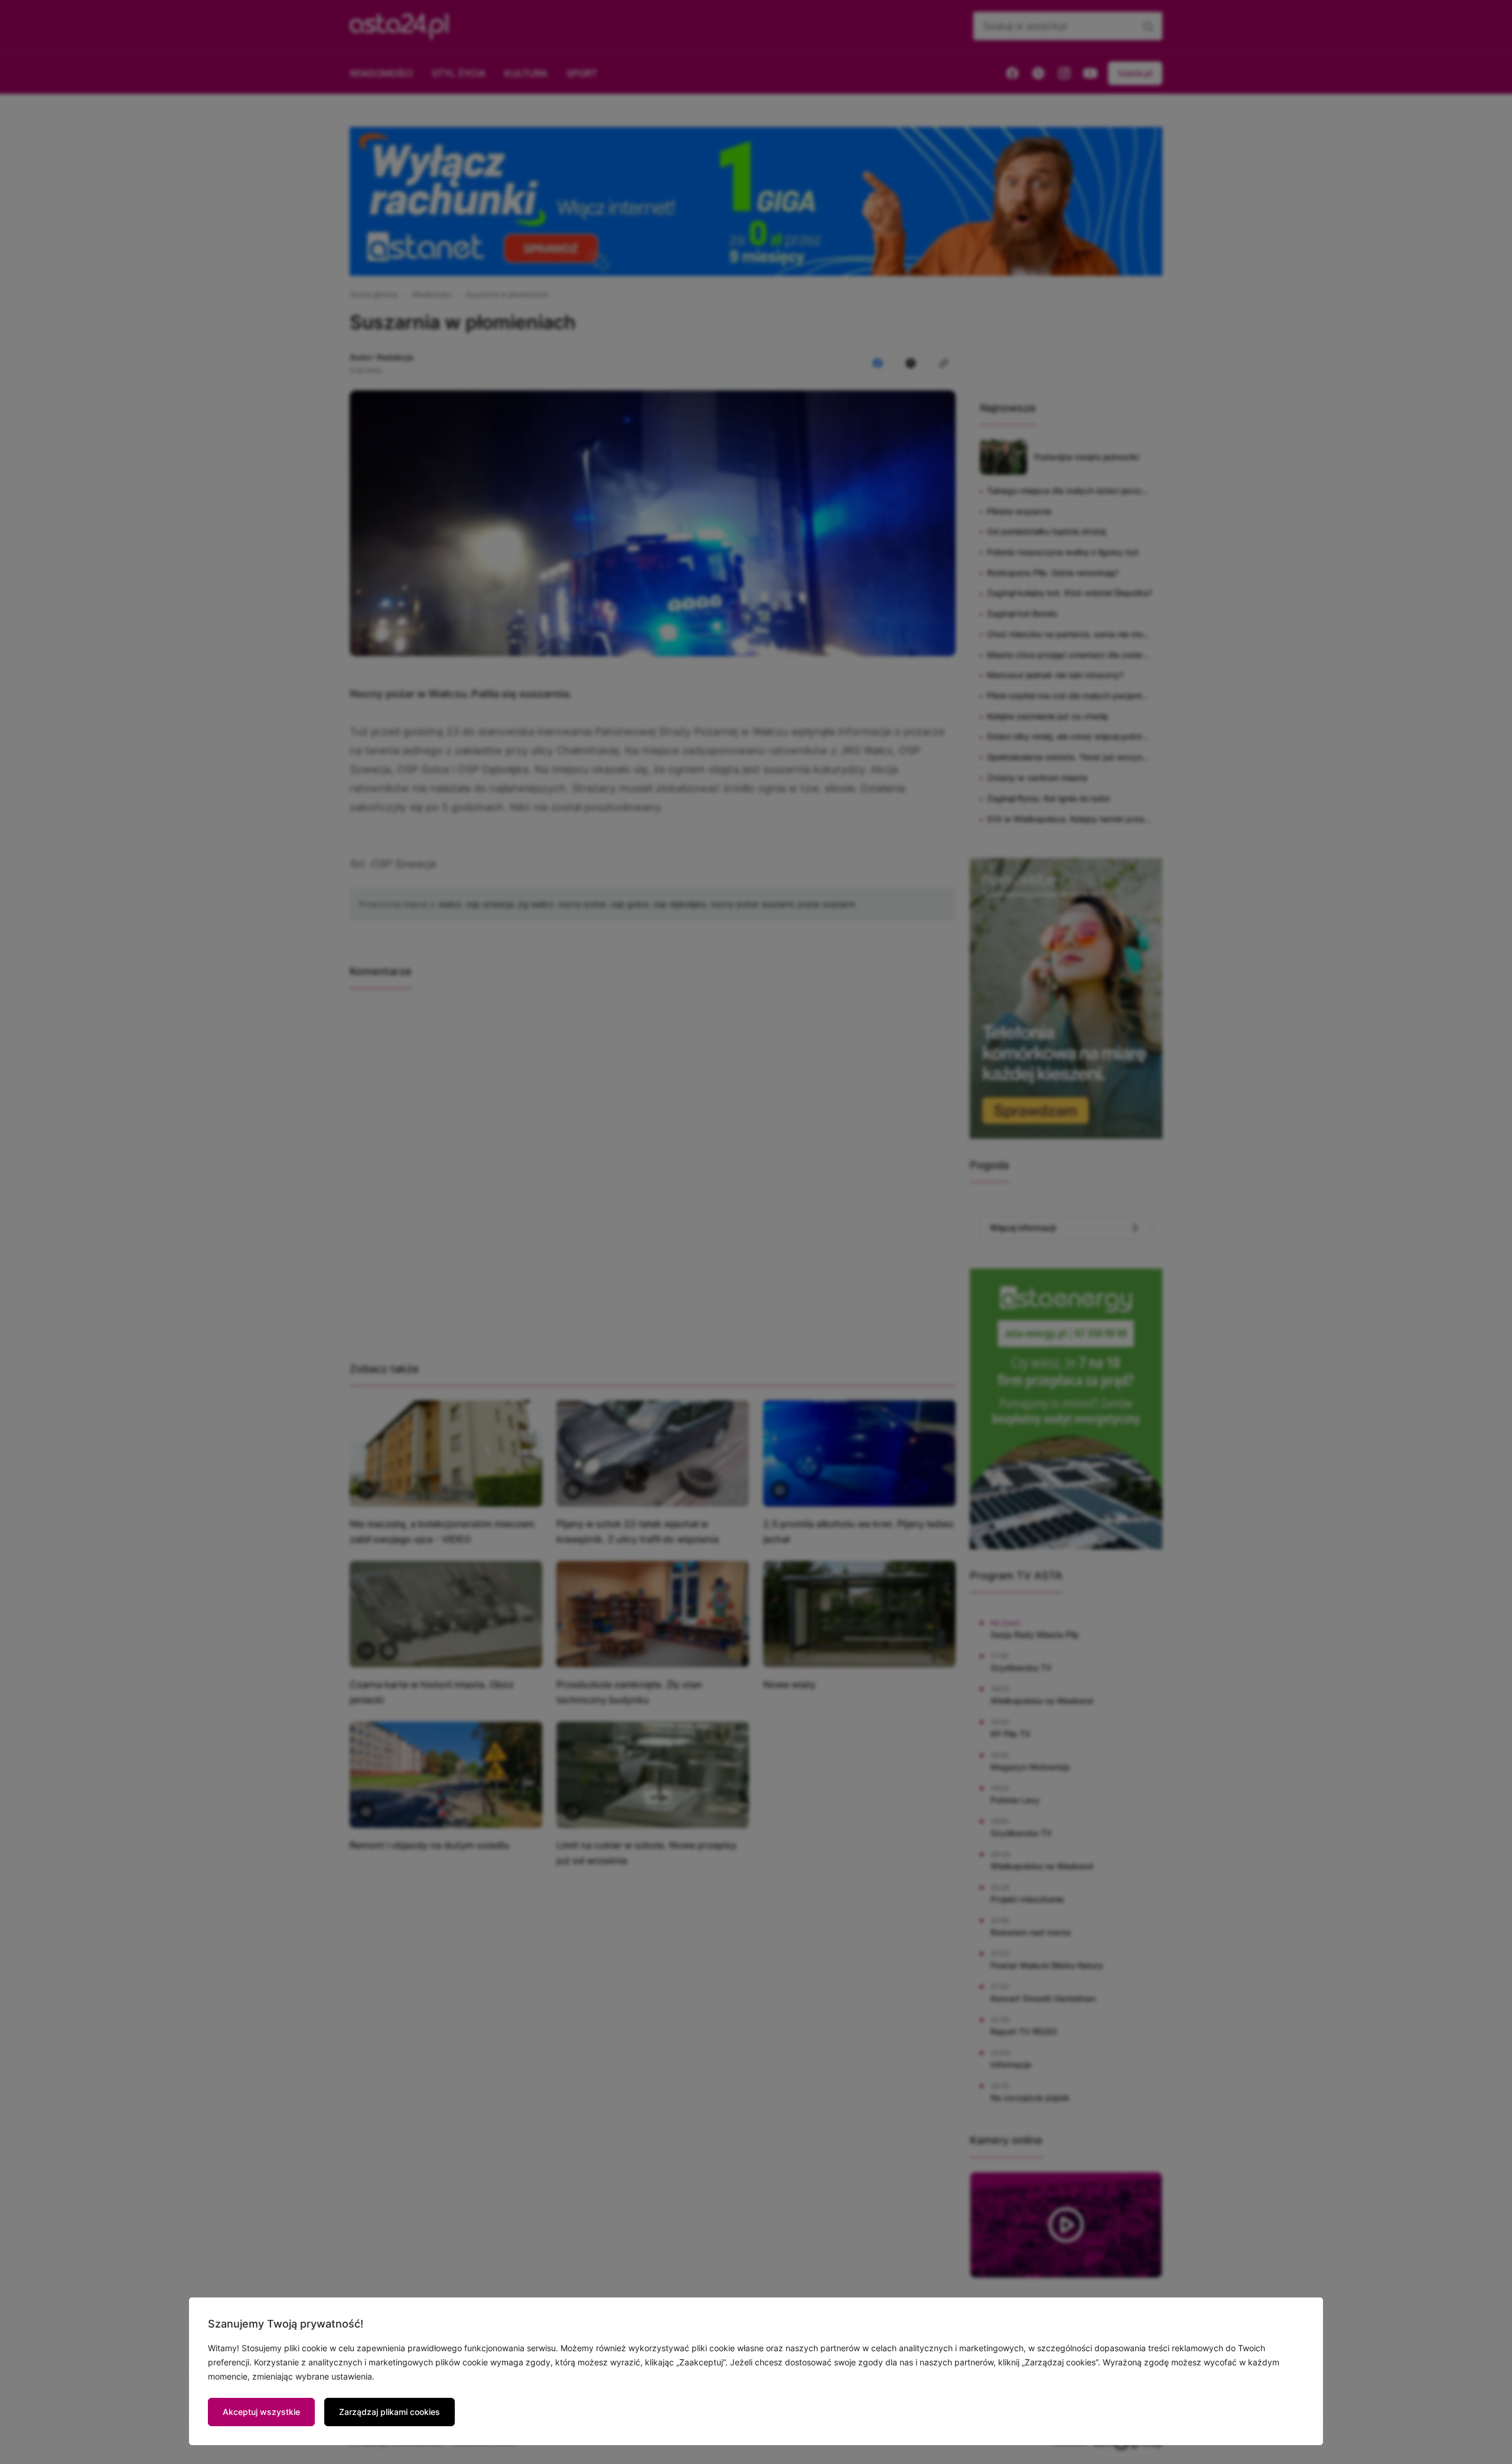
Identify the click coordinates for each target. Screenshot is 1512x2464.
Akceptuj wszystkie (261, 2412)
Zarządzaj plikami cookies (390, 2412)
